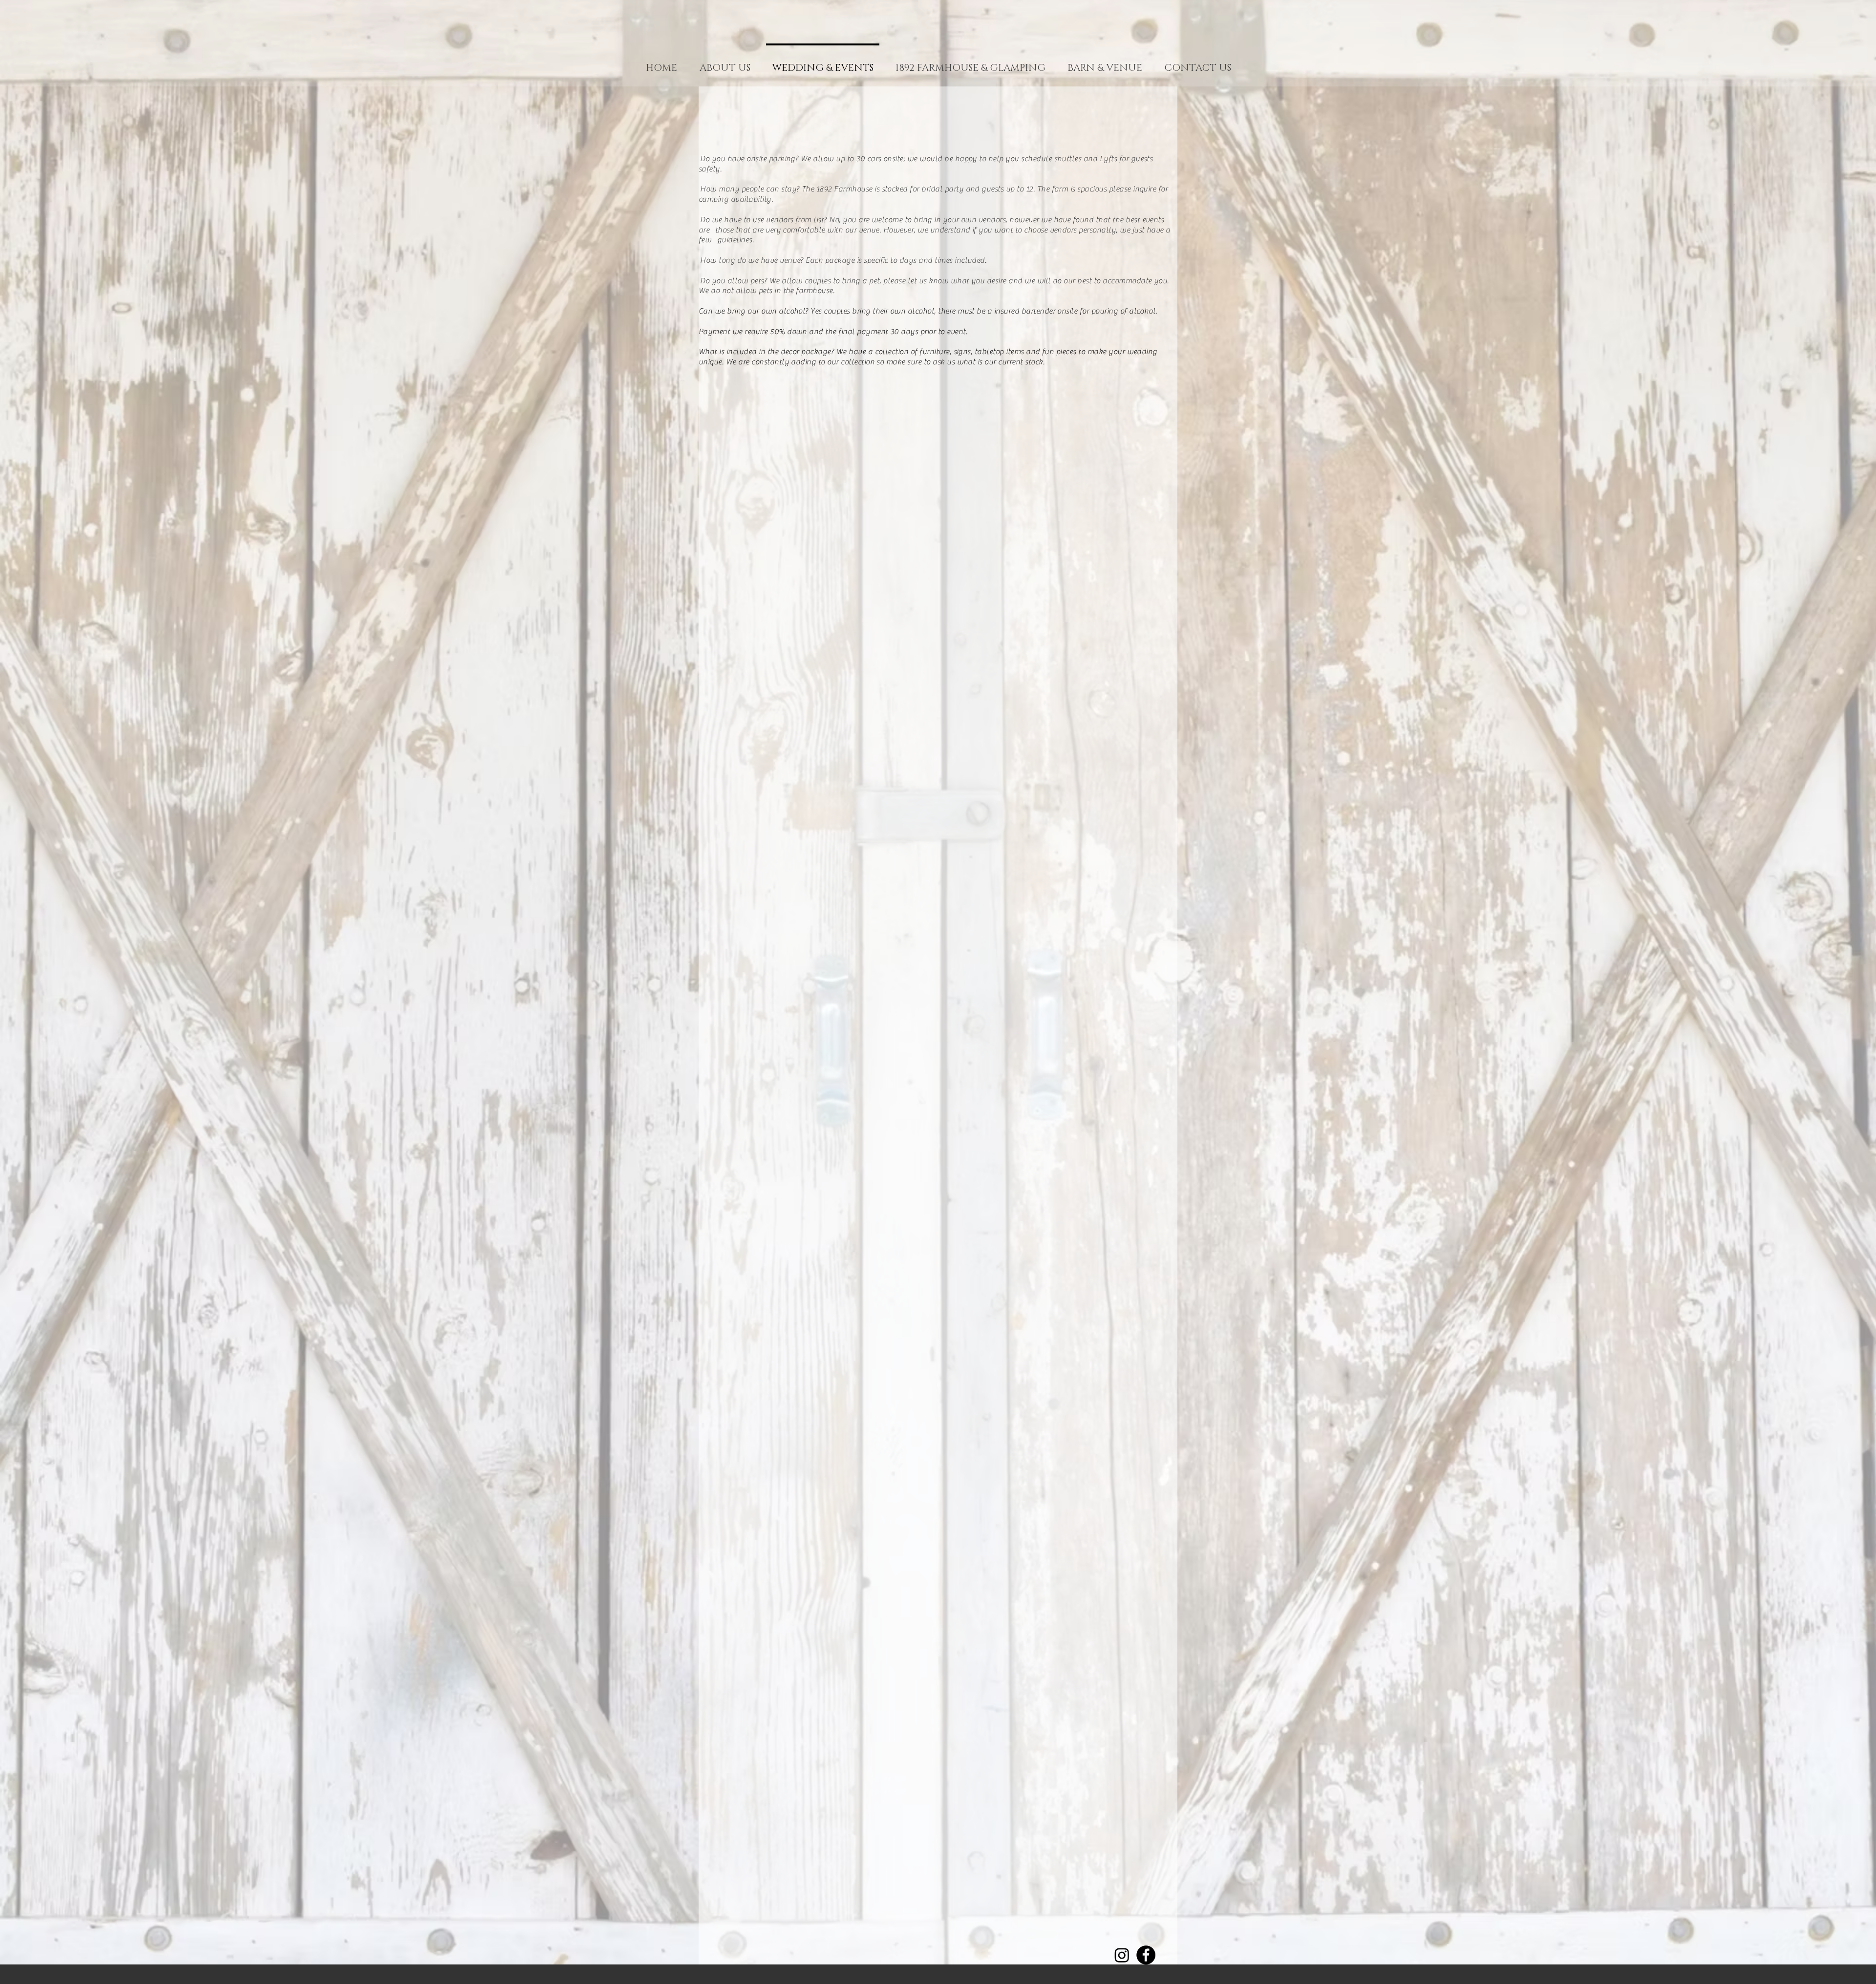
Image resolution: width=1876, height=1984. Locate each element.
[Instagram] (1122, 1955)
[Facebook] (1146, 1955)
